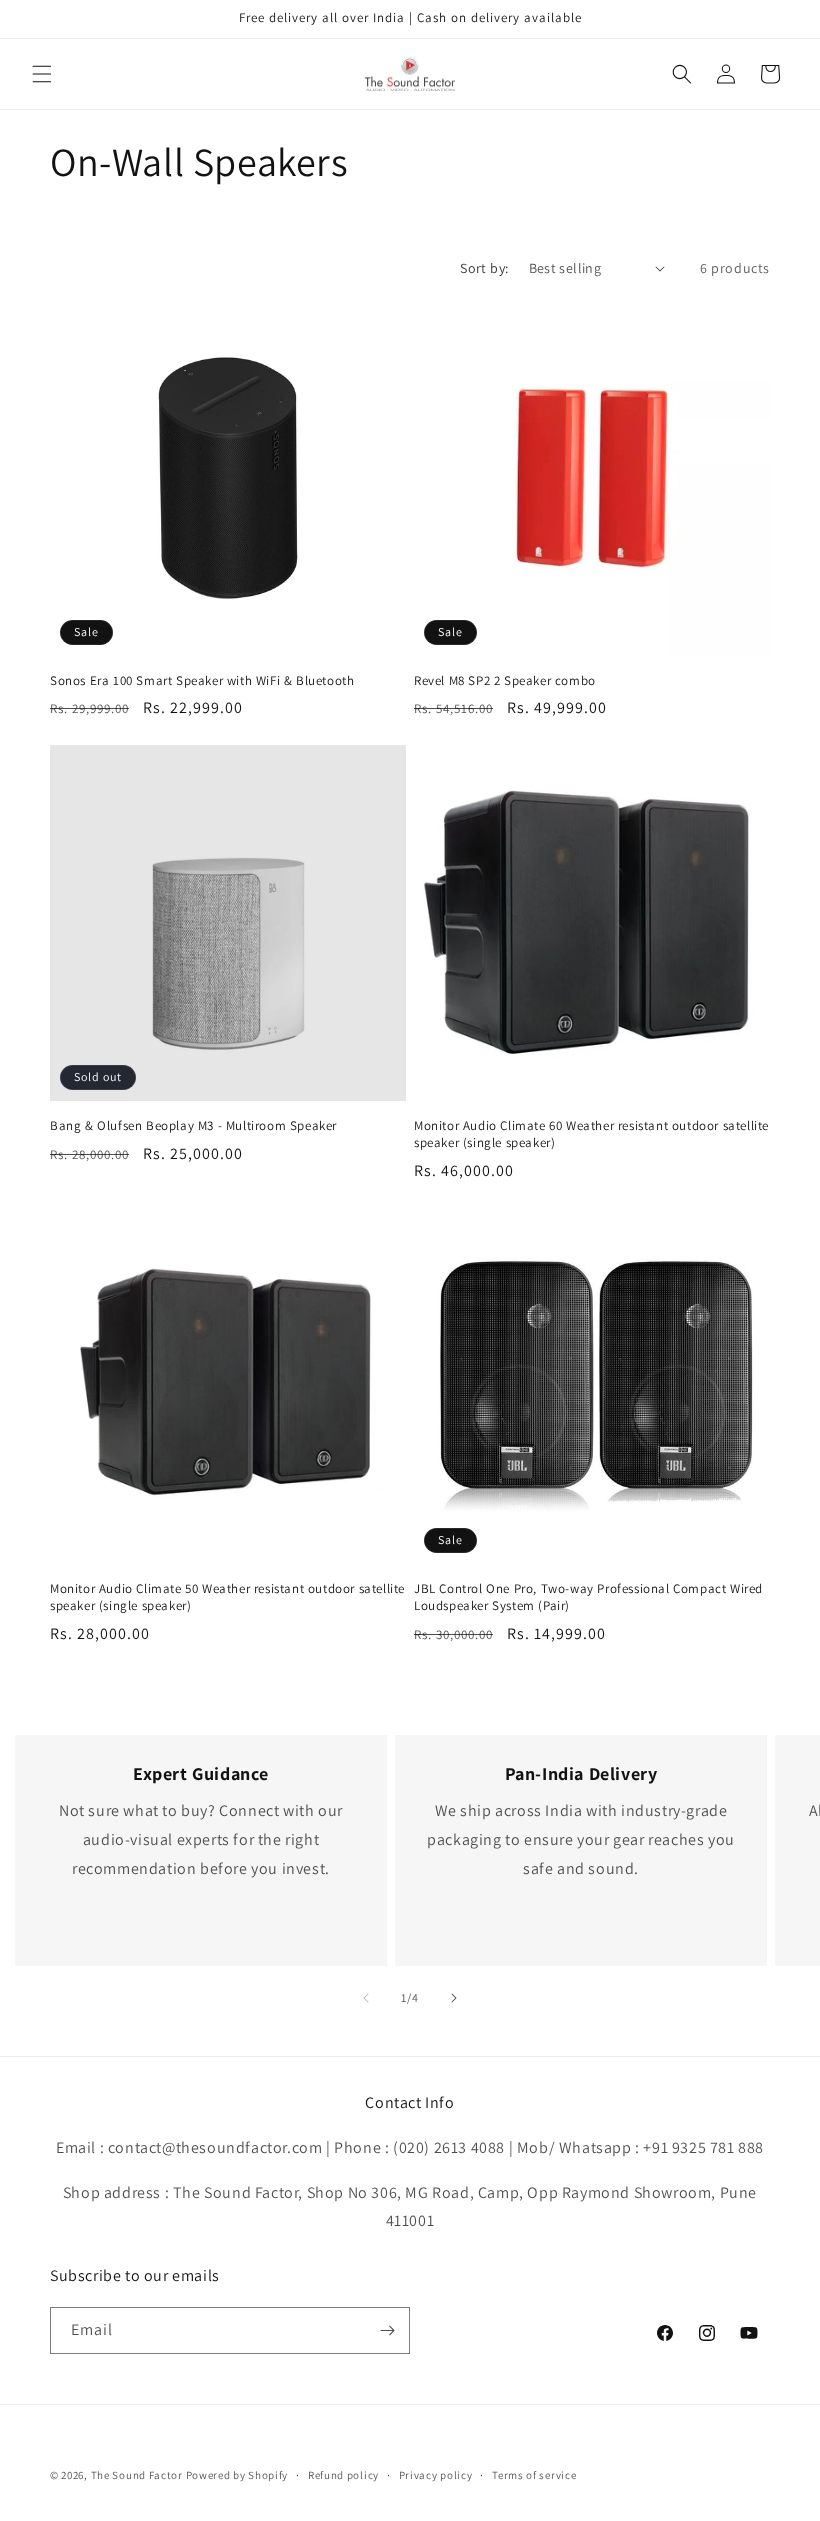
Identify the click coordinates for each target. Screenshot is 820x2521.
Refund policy (343, 2475)
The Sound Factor (137, 2475)
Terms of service (534, 2475)
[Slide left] (366, 1998)
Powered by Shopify (237, 2475)
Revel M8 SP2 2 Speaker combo (505, 681)
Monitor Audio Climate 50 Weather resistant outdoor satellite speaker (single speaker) (227, 1597)
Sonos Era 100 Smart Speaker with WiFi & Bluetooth (202, 681)
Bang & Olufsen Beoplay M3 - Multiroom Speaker (193, 1126)
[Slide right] (454, 1998)
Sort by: (484, 268)
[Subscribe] (387, 2330)
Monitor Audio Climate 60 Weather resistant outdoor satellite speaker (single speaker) (591, 1134)
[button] (42, 74)
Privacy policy (436, 2475)
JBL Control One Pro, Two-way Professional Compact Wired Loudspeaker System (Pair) (588, 1597)
